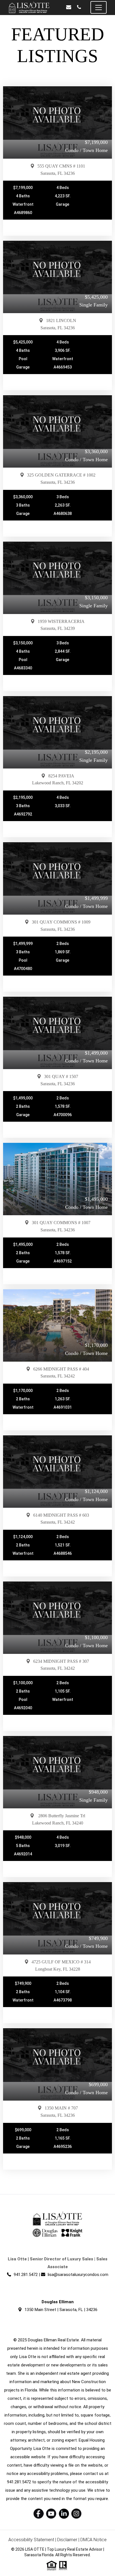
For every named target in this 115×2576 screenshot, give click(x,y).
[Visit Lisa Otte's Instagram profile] (76, 2514)
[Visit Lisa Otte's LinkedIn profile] (64, 2514)
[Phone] (79, 7)
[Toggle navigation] (99, 7)
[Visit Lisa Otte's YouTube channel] (51, 2514)
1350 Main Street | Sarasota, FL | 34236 (61, 2310)
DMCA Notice (94, 2540)
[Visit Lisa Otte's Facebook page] (39, 2514)
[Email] (69, 7)
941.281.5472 (26, 2275)
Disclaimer (67, 2540)
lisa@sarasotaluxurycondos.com (77, 2275)
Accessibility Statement (31, 2540)
